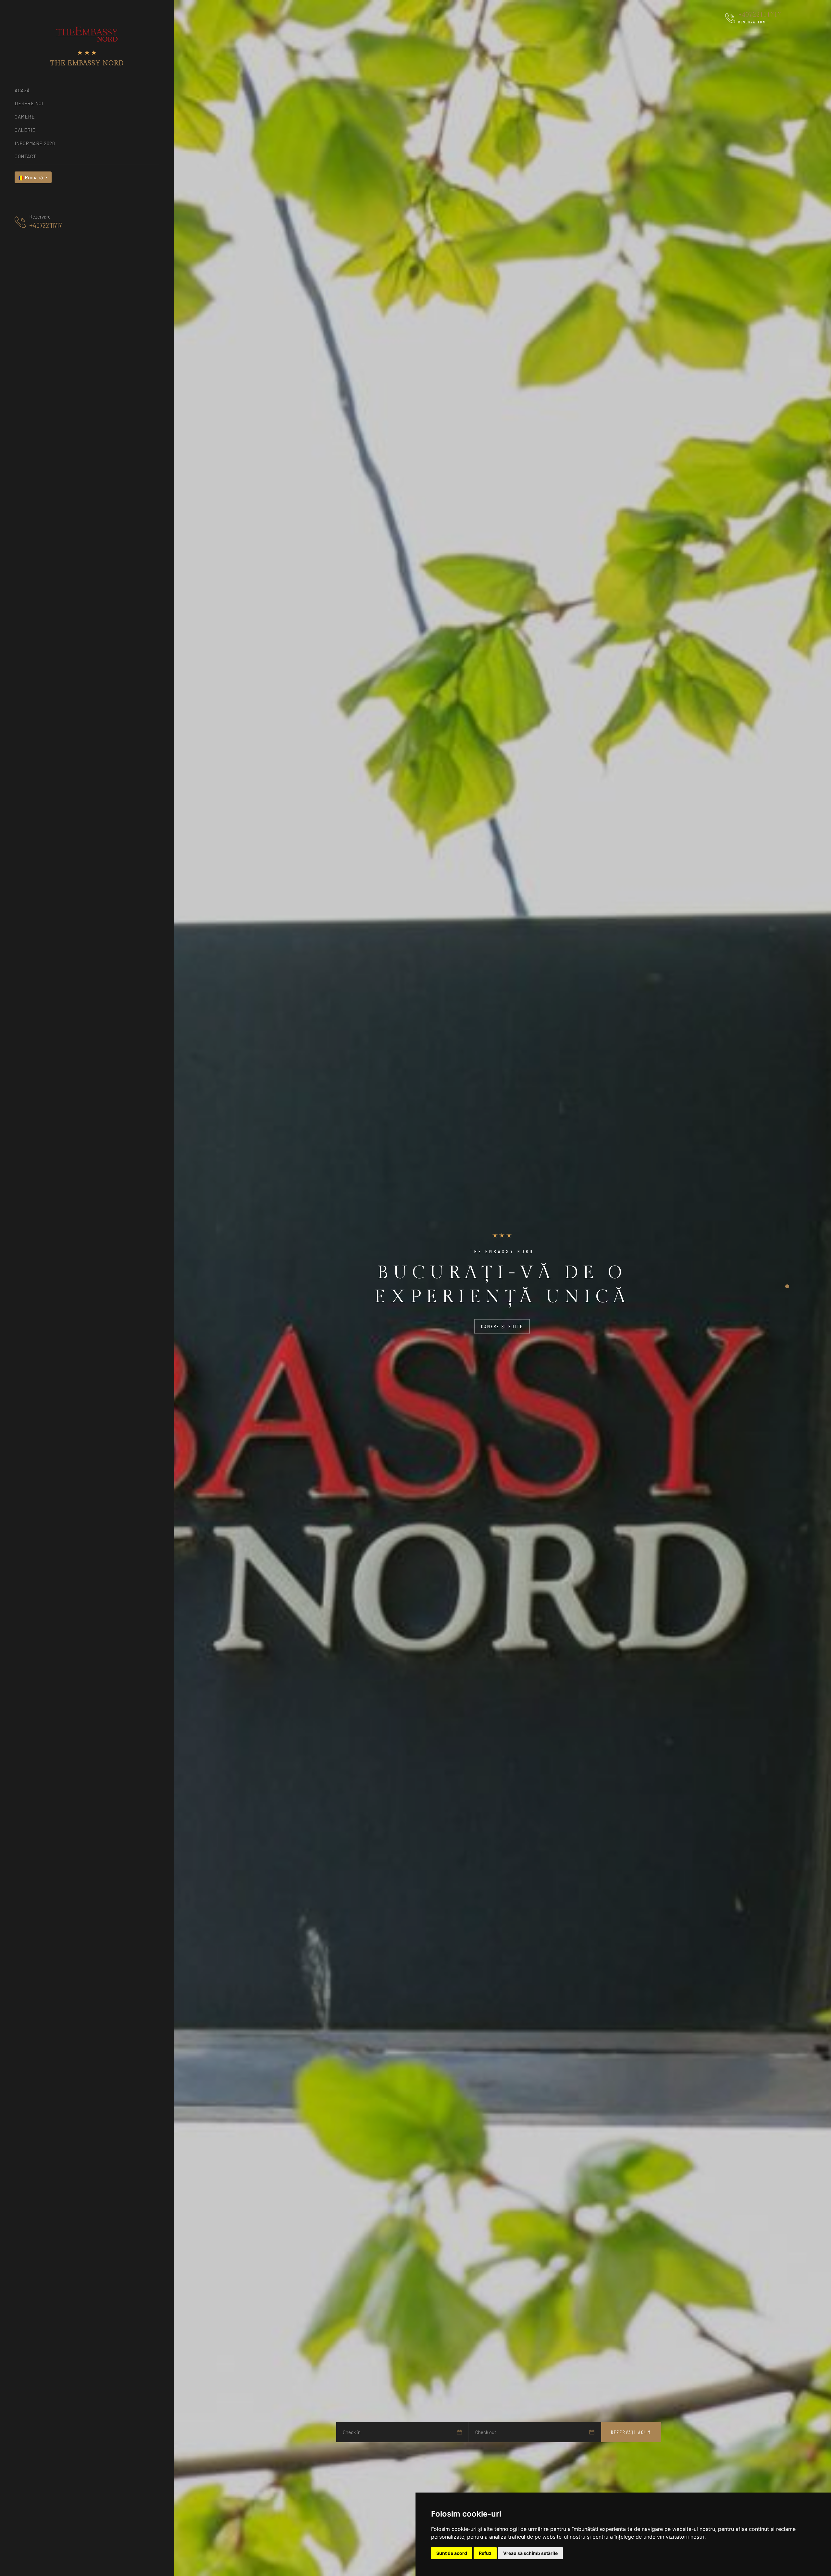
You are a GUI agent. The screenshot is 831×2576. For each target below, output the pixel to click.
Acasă (22, 90)
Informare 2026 (35, 143)
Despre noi (29, 103)
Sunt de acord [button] (452, 2553)
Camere (25, 117)
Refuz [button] (485, 2553)
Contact (25, 156)
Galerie (25, 130)
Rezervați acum (631, 2432)
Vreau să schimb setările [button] (530, 2553)
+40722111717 (45, 225)
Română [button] (34, 177)
